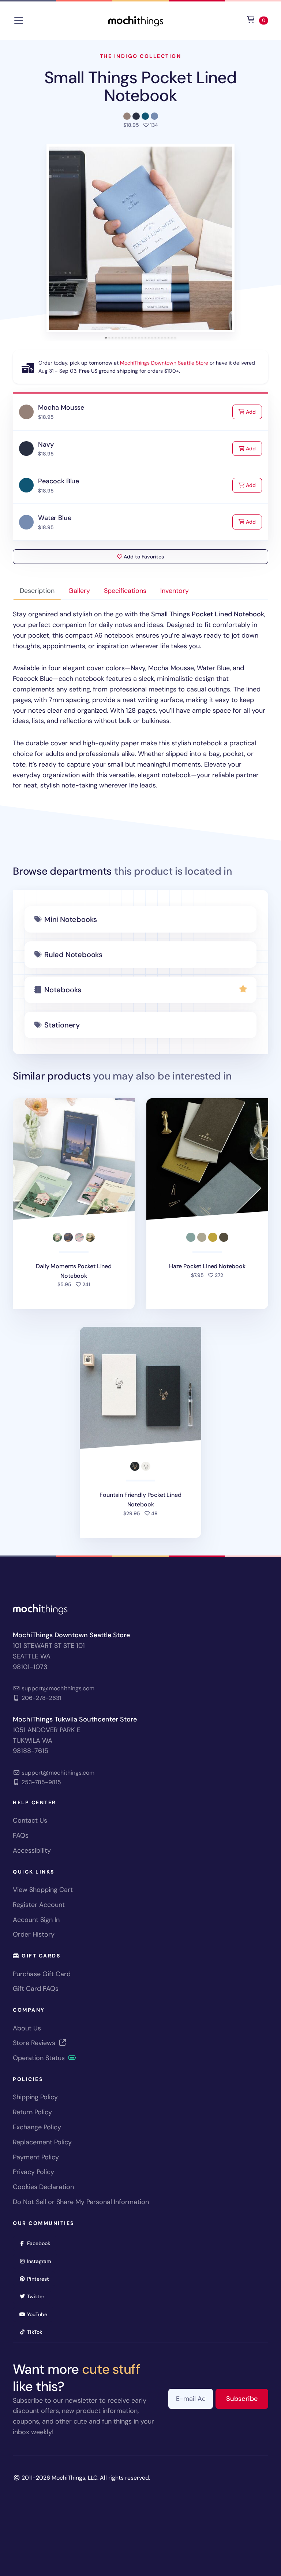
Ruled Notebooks (73, 955)
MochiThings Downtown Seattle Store (164, 363)
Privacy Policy (33, 2172)
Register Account (39, 1905)
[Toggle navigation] (19, 21)
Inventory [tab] (175, 591)
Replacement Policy (42, 2142)
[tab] (106, 338)
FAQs (21, 1835)
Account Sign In (36, 1920)
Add (253, 412)
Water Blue (55, 518)
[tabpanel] (140, 700)
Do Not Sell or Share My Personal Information (81, 2202)
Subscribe (247, 2398)
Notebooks (63, 990)
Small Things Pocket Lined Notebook (141, 86)
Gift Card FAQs (36, 1989)
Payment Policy (36, 2157)
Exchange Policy (37, 2127)
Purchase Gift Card (42, 1974)
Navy (46, 444)
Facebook (41, 2243)
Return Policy (32, 2112)
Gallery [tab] (79, 591)
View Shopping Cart (43, 1890)
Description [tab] (37, 591)
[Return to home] (136, 20)
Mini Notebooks (71, 919)
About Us (27, 2028)
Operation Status (40, 2058)
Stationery (62, 1025)
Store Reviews (35, 2043)
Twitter (38, 2296)
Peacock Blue (59, 481)
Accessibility (32, 1850)
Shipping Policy (35, 2097)
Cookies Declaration (43, 2187)
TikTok (37, 2332)
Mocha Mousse (61, 407)
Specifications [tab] (125, 591)
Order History (34, 1934)
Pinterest (40, 2279)
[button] (140, 238)
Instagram (42, 2261)
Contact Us (30, 1820)
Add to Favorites (143, 557)
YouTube (40, 2314)
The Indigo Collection (141, 56)
